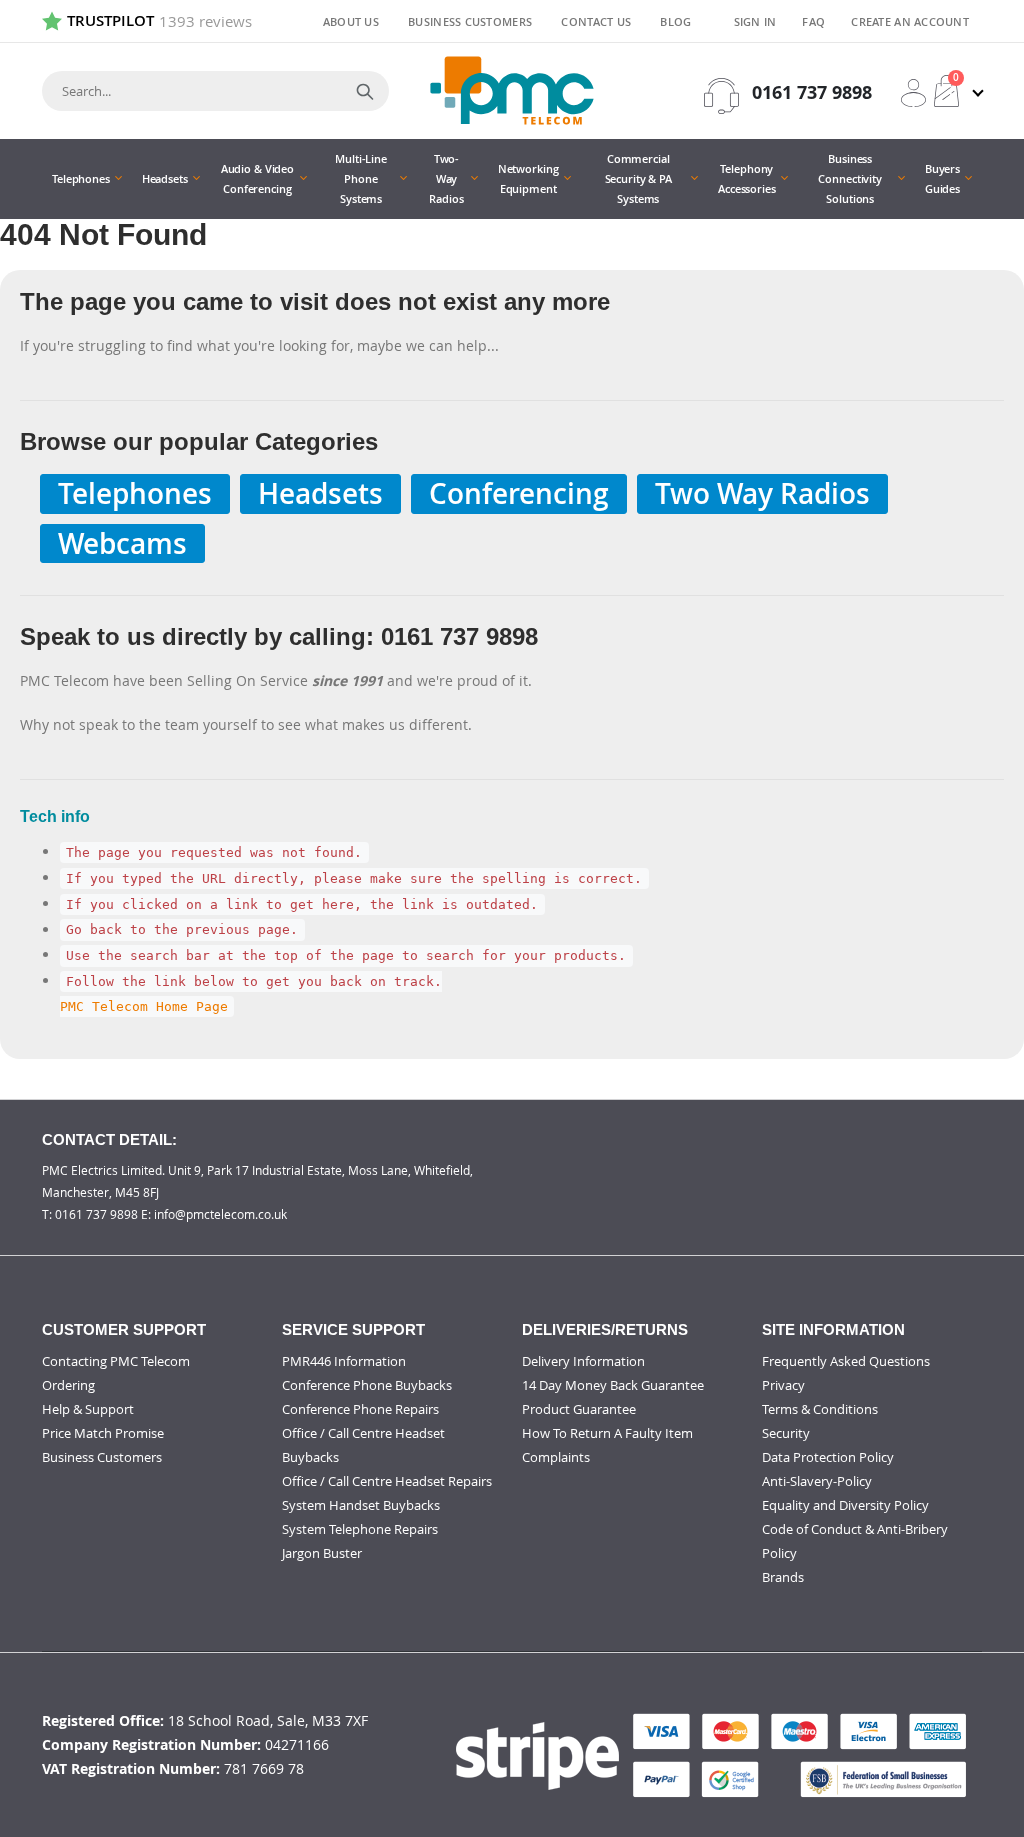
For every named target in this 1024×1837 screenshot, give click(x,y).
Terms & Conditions (820, 1409)
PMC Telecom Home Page (144, 1006)
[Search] (365, 91)
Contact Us (596, 21)
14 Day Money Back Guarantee (613, 1385)
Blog (675, 21)
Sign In (755, 21)
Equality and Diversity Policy (845, 1505)
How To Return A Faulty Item (607, 1433)
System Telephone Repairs (360, 1529)
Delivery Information (583, 1361)
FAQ (813, 21)
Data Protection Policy (828, 1457)
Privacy (783, 1385)
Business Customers (470, 21)
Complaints (556, 1457)
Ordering (68, 1385)
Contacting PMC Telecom (116, 1361)
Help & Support (88, 1409)
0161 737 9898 (812, 92)
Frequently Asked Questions (846, 1361)
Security (786, 1433)
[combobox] (215, 91)
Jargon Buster (322, 1553)
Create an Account (910, 21)
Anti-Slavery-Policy (817, 1481)
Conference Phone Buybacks (367, 1385)
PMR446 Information (344, 1361)
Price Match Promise (103, 1433)
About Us (351, 21)
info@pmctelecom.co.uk (220, 1214)
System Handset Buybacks (361, 1505)
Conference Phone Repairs (360, 1409)
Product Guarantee (579, 1409)
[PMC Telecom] (512, 90)
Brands (783, 1577)
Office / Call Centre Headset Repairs (387, 1481)
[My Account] (913, 93)
